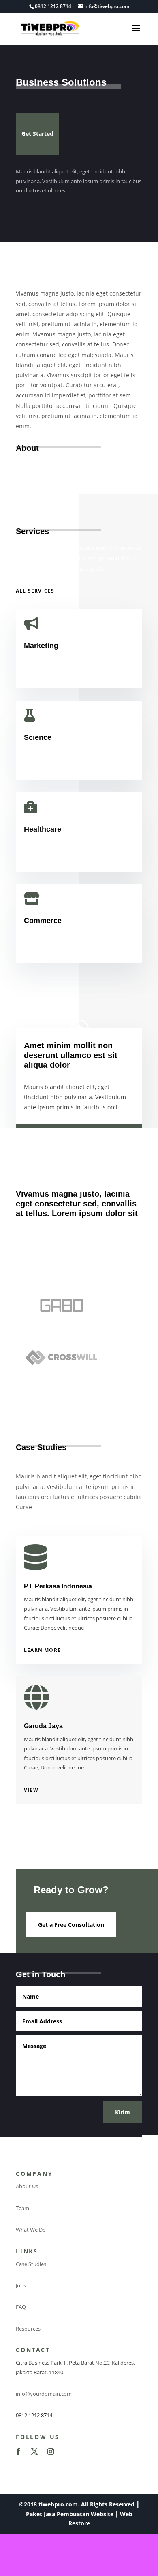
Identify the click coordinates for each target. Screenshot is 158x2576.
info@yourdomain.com (44, 2394)
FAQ (21, 2307)
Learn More (42, 1650)
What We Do (31, 2230)
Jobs (21, 2285)
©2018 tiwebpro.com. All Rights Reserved (77, 2504)
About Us (27, 2186)
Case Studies (31, 2264)
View (31, 1790)
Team (22, 2208)
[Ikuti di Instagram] (51, 2451)
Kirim (123, 2112)
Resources (28, 2329)
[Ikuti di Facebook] (18, 2451)
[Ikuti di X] (34, 2451)
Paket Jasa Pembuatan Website (70, 2514)
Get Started (37, 134)
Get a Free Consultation (71, 1925)
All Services (35, 591)
